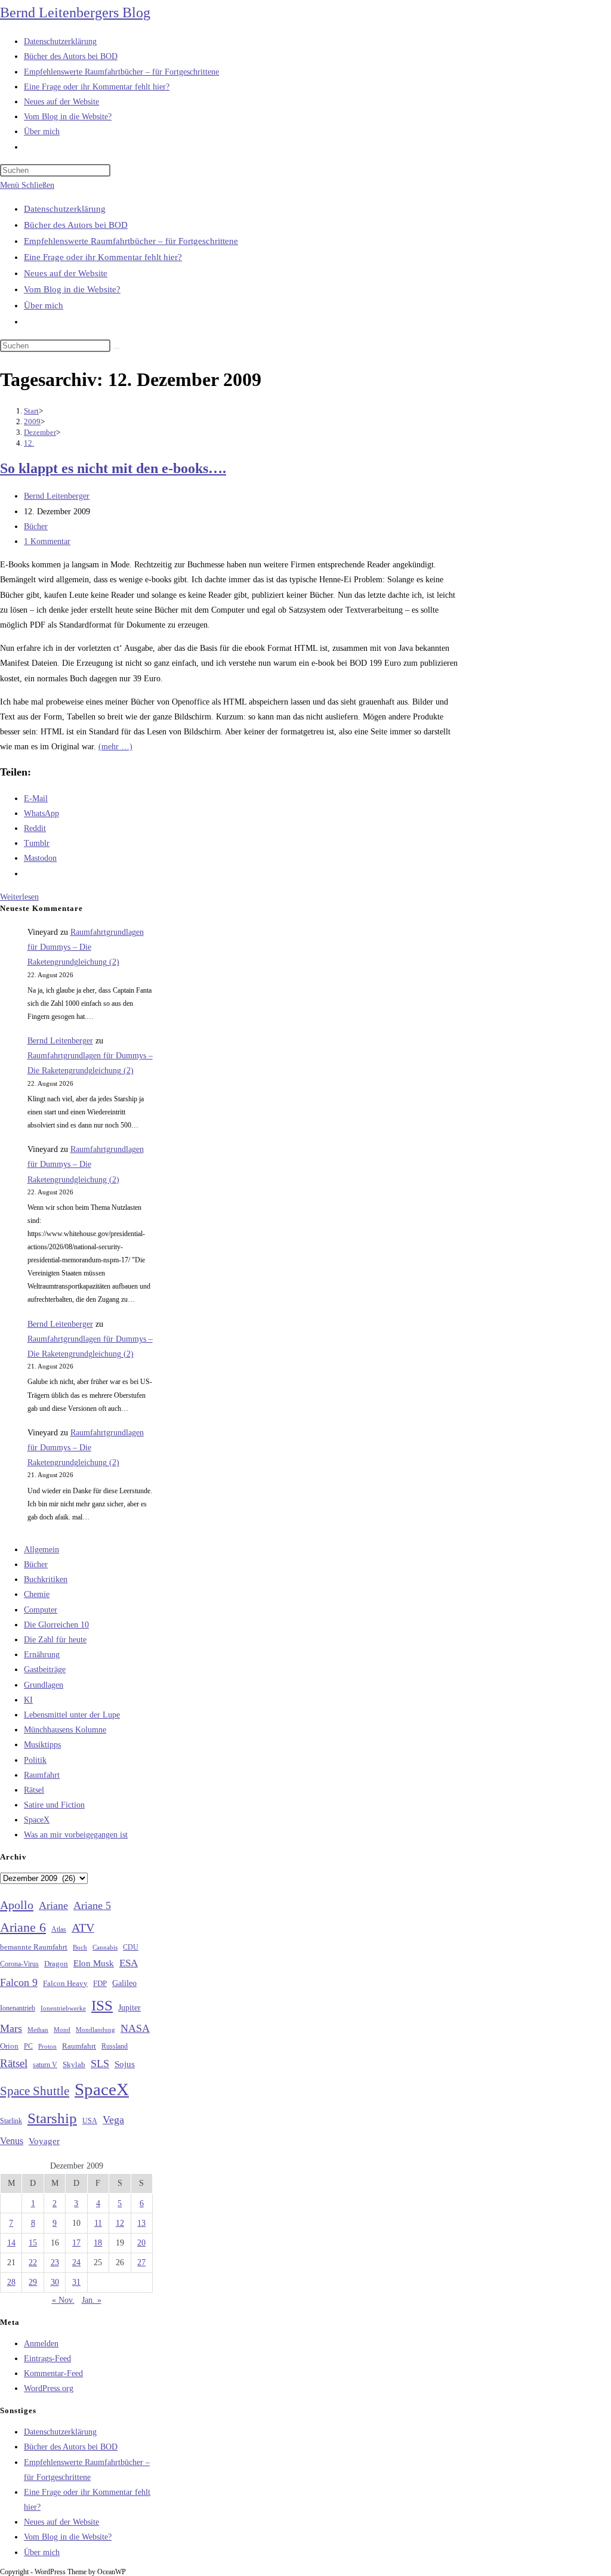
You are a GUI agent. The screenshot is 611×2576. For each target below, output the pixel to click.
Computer (41, 1610)
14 (11, 2243)
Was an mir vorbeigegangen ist (76, 1835)
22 (33, 2263)
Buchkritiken (46, 1579)
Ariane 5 (92, 1905)
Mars (11, 2028)
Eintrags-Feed (47, 2359)
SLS (100, 2064)
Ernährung (42, 1655)
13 (141, 2223)
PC (28, 2047)
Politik (35, 1760)
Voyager (44, 2141)
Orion (9, 2046)
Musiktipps (42, 1745)
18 (98, 2243)
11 (98, 2223)
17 (76, 2243)
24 (76, 2263)
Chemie (37, 1594)
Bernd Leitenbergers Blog (75, 13)
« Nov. (63, 2300)
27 (141, 2263)
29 (33, 2282)
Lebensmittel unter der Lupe (72, 1715)
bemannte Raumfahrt (34, 1947)
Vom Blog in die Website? (72, 289)
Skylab (74, 2065)
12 (120, 2223)
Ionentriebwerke (63, 2008)
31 (76, 2282)
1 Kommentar (47, 541)
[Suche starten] (117, 348)
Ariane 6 (23, 1928)
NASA (135, 2028)
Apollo (17, 1905)
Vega (113, 2120)
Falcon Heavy (65, 1983)
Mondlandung (95, 2030)
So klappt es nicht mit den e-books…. (113, 468)
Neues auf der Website (66, 273)
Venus (12, 2141)
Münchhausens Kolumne (65, 1730)
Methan (38, 2030)
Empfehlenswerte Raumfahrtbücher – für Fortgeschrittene (131, 241)
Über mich (44, 305)
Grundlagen (44, 1685)
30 (55, 2282)
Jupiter (129, 2007)
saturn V (45, 2065)
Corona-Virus (19, 1964)
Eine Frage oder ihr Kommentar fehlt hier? (103, 257)
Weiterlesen (19, 897)
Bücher (36, 526)
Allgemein (41, 1550)
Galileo (124, 1983)
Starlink (11, 2121)
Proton (47, 2047)
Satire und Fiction (54, 1805)
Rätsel (34, 1790)
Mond (62, 2030)
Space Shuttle (35, 2091)
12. (29, 443)
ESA (129, 1963)
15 (33, 2243)
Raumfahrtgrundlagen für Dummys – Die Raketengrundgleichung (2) (86, 947)
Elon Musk (94, 1963)
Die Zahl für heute (55, 1640)
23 (55, 2263)
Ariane (53, 1905)
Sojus (125, 2064)
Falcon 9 (19, 1982)
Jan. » (92, 2300)
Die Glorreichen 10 (56, 1625)
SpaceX (37, 1820)
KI (28, 1700)
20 (141, 2243)
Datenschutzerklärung (65, 209)
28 (11, 2282)
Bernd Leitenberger (57, 496)
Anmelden (41, 2344)
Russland (115, 2046)
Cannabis (105, 1947)
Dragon (56, 1964)
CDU (131, 1947)
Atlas (59, 1930)
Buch (80, 1947)
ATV (83, 1928)
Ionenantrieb (18, 2008)
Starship (52, 2118)
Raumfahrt (42, 1775)
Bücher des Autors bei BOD (76, 225)
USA (90, 2121)
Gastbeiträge (45, 1670)
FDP (100, 1983)
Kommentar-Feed (53, 2373)
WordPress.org (49, 2388)
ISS (102, 2005)
